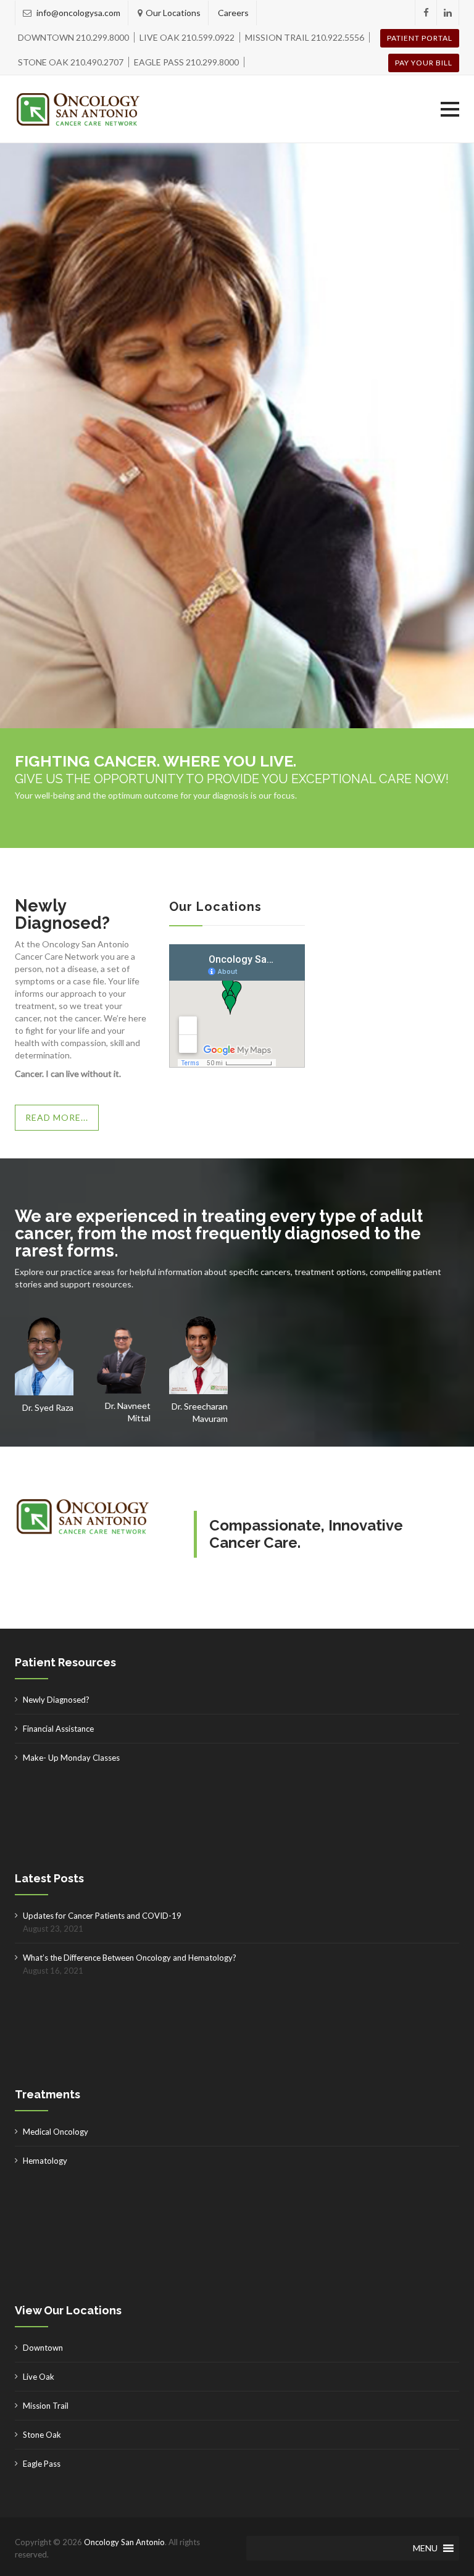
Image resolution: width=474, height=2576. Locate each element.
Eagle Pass (42, 2464)
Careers (233, 13)
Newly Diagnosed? (56, 1700)
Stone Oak (42, 2435)
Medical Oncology (56, 2132)
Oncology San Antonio (124, 2542)
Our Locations (173, 13)
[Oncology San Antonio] (78, 109)
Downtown (43, 2348)
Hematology (45, 2161)
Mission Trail (46, 2406)
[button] (450, 109)
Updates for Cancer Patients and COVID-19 (102, 1916)
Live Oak (39, 2377)
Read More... (57, 1117)
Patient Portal (420, 38)
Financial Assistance (58, 1729)
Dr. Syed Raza (48, 1407)
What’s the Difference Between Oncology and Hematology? (130, 1958)
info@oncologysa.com (77, 13)
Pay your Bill (424, 63)
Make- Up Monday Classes (71, 1758)
